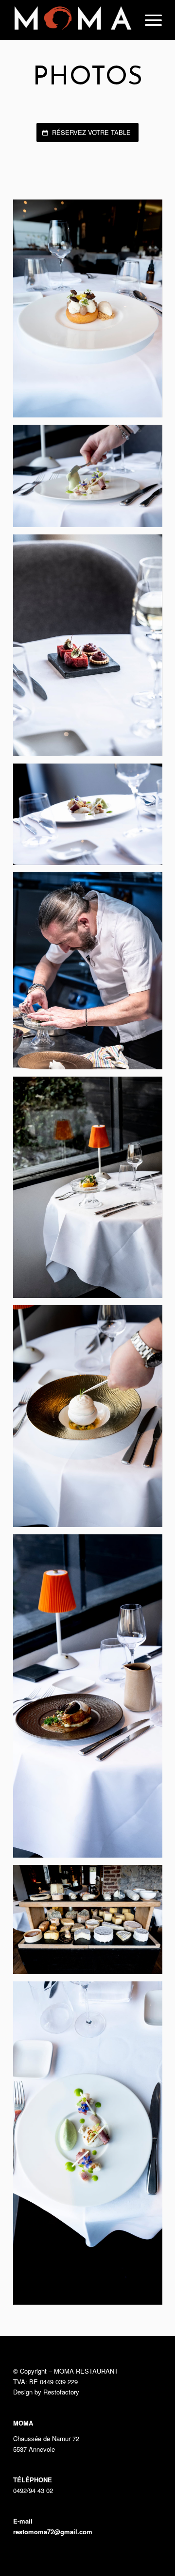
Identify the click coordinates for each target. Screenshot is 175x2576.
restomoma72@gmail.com (53, 2532)
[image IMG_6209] (91, 818)
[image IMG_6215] (91, 2147)
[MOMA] (73, 20)
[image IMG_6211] (91, 1191)
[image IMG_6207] (91, 480)
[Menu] (149, 20)
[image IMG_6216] (91, 312)
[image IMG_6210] (91, 974)
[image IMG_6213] (91, 1700)
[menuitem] (149, 20)
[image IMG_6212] (91, 1420)
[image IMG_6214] (91, 1923)
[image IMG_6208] (91, 649)
